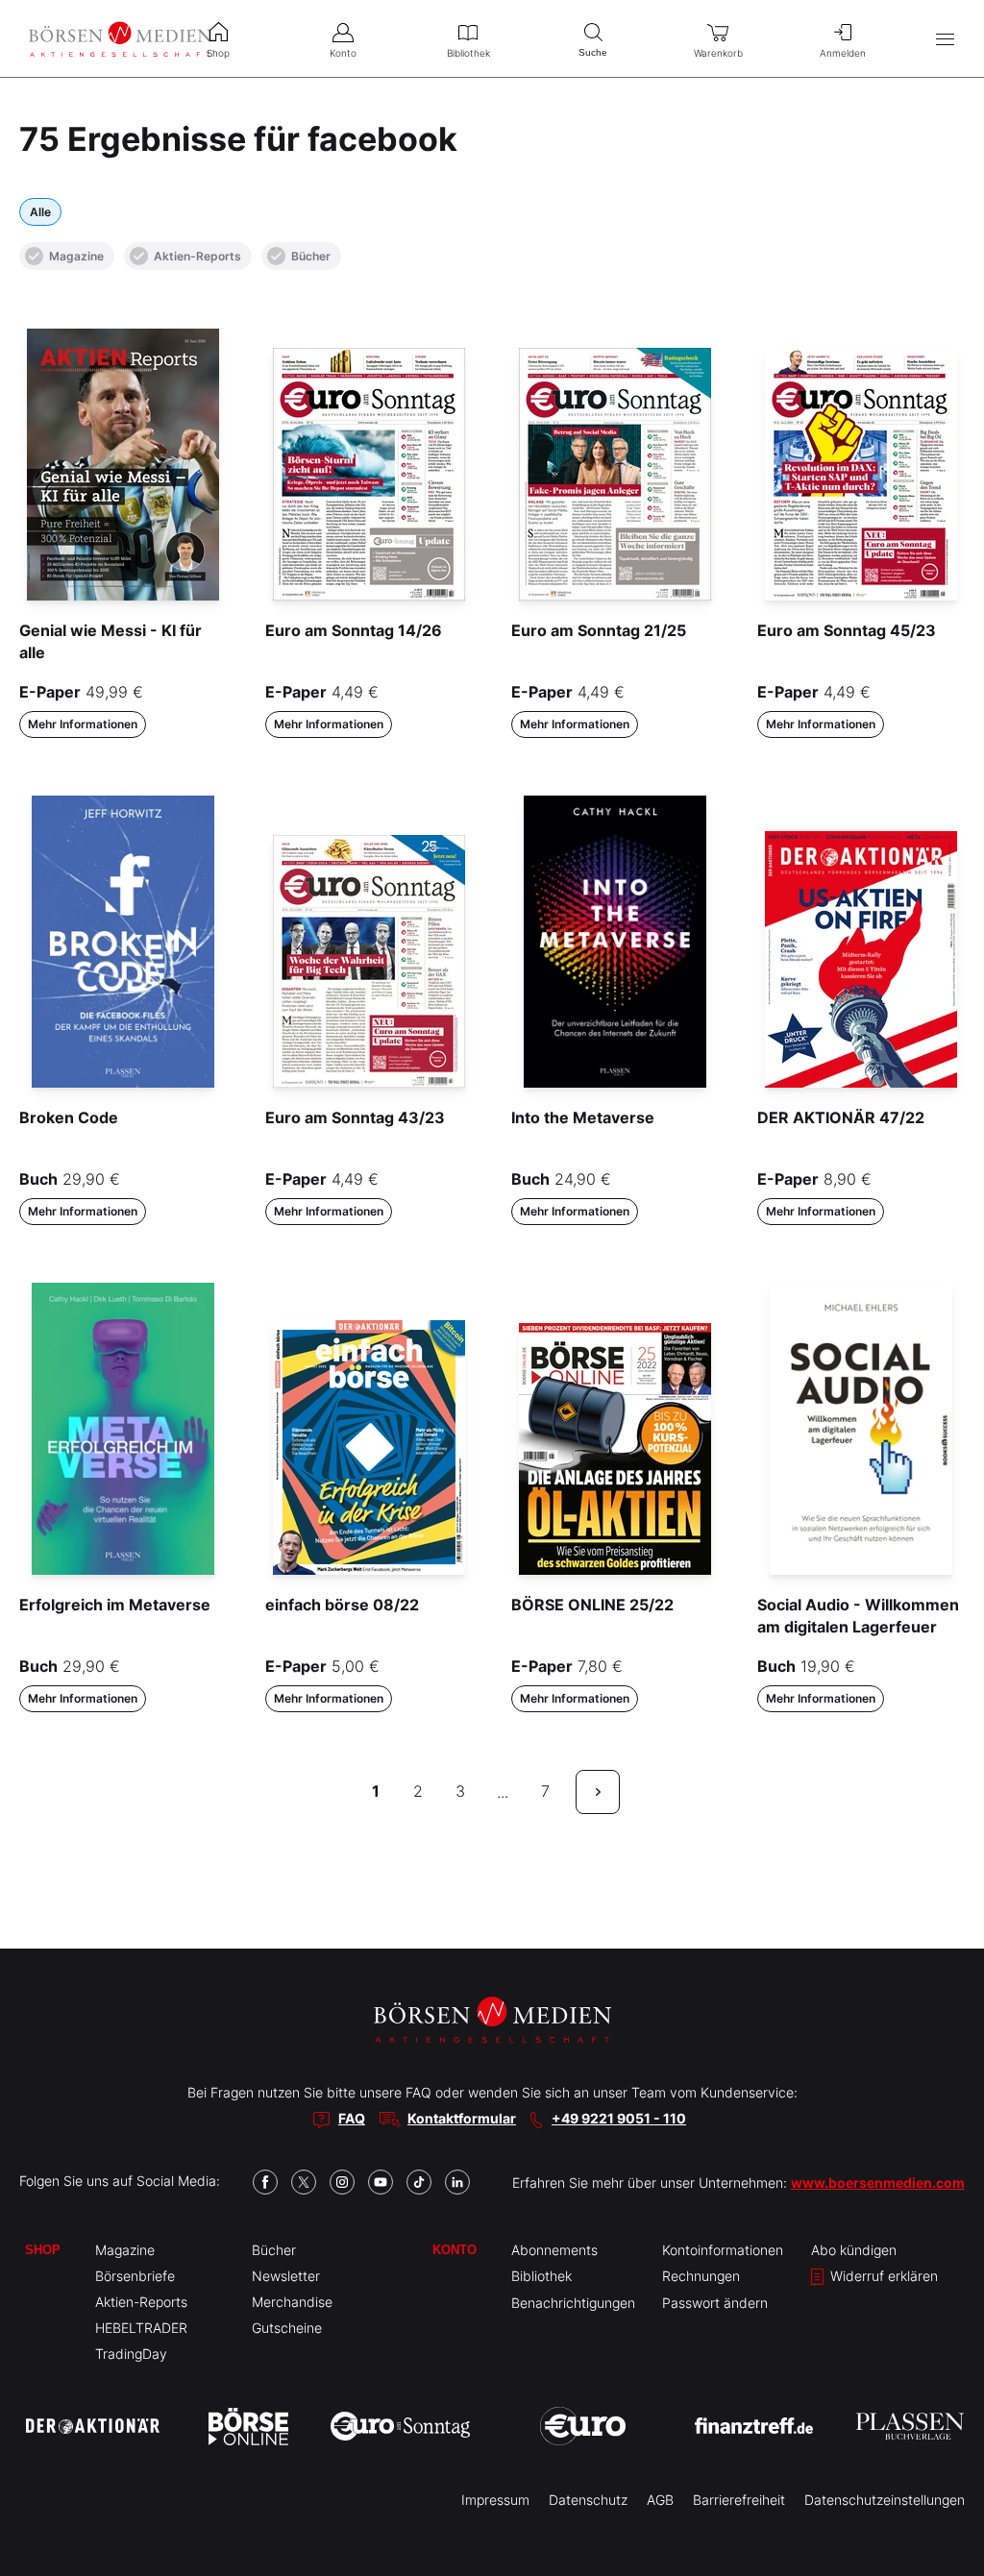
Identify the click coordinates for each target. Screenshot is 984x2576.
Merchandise (292, 2302)
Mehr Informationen (83, 724)
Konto (455, 2250)
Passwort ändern (715, 2303)
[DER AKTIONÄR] (93, 2426)
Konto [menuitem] (343, 53)
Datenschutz (588, 2500)
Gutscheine (287, 2328)
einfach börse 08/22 (342, 1605)
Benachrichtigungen (573, 2303)
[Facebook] (265, 2182)
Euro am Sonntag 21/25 (599, 630)
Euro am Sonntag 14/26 (354, 630)
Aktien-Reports (197, 256)
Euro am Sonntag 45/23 (847, 630)
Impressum (495, 2500)
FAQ (352, 2118)
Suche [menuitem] (593, 52)
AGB (660, 2500)
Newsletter (286, 2276)
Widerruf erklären (882, 2276)
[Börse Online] (248, 2426)
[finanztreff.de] (754, 2426)
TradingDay (131, 2354)
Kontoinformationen (723, 2250)
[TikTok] (419, 2182)
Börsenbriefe (135, 2276)
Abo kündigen (854, 2250)
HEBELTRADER (141, 2328)
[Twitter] (304, 2182)
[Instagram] (342, 2182)
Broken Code (69, 1117)
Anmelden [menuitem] (843, 53)
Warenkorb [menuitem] (718, 53)
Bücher (311, 256)
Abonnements (554, 2250)
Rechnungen (701, 2276)
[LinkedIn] (457, 2182)
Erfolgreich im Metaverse (115, 1605)
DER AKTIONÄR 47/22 (841, 1117)
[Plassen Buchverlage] (910, 2426)
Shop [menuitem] (218, 53)
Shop (43, 2250)
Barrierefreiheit (739, 2500)
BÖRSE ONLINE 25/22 (592, 1605)
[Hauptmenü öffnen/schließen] (945, 39)
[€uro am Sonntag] (400, 2426)
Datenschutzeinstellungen (885, 2500)
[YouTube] (381, 2182)
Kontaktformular (462, 2118)
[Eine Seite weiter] (598, 1792)
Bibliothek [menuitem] (468, 53)
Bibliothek (541, 2276)
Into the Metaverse (583, 1117)
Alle (40, 212)
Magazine (76, 256)
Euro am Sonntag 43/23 (355, 1117)
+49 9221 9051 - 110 (619, 2118)
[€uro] (583, 2426)
